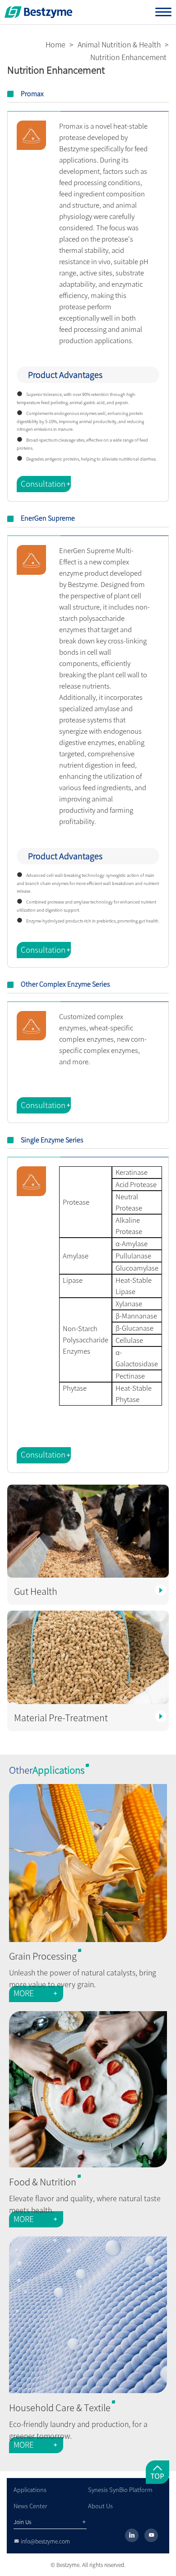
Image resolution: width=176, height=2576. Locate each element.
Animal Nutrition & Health (119, 45)
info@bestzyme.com (42, 2541)
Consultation (46, 484)
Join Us (50, 2522)
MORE (36, 1993)
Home (56, 45)
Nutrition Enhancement (128, 57)
